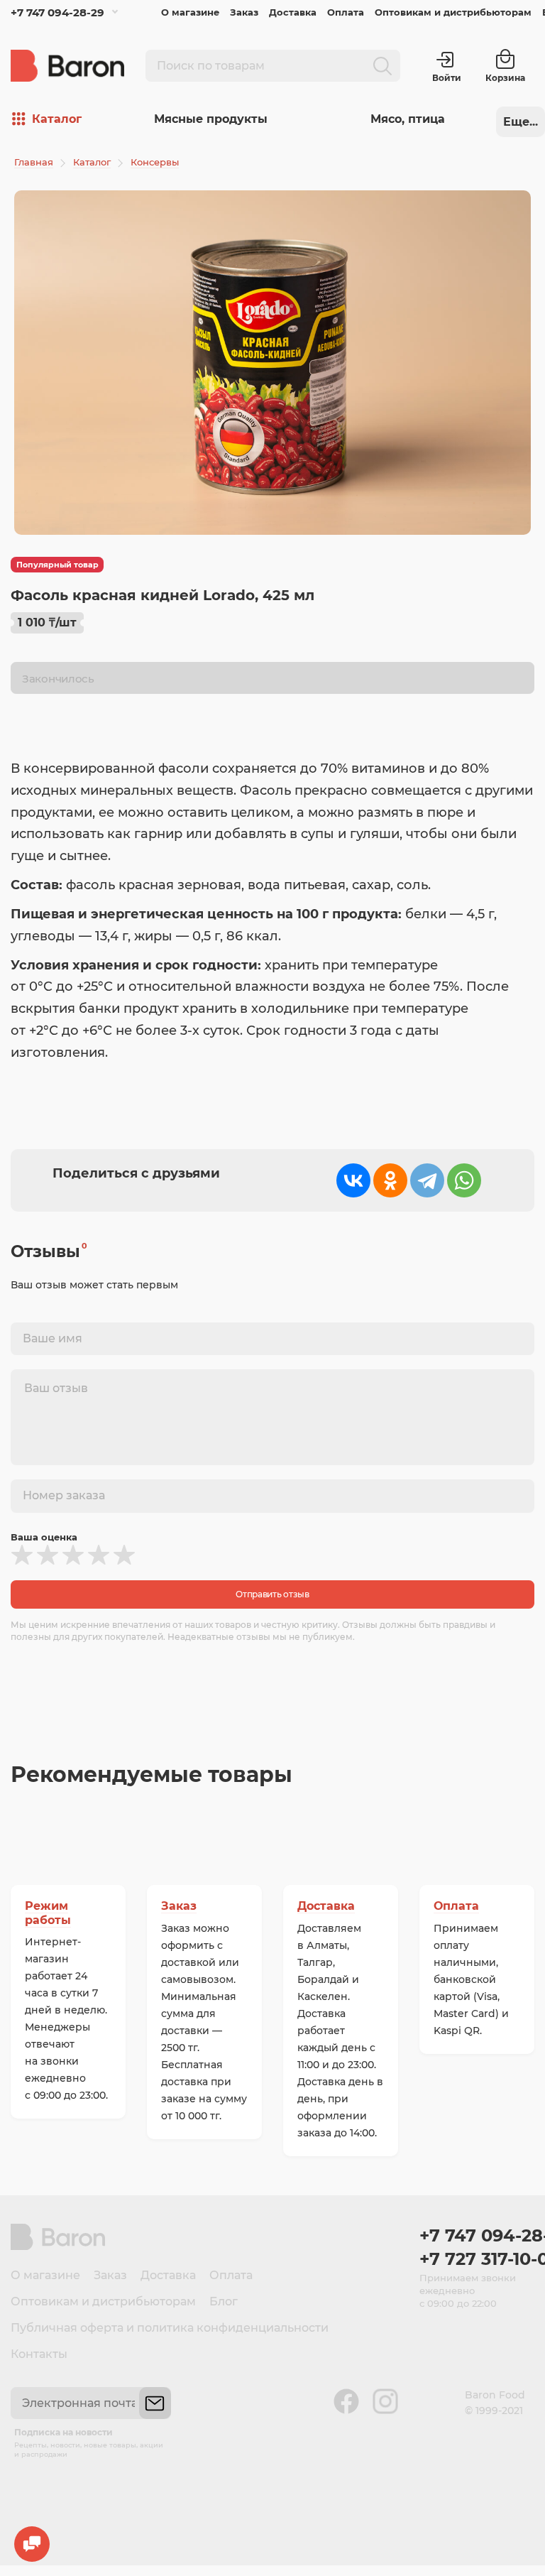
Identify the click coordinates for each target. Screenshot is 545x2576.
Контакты (39, 2354)
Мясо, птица (408, 119)
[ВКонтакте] (353, 1180)
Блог (224, 2301)
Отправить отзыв (272, 1594)
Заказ (244, 12)
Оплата (346, 12)
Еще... (521, 122)
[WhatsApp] (464, 1180)
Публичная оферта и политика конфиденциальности (170, 2328)
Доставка (293, 12)
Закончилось (58, 679)
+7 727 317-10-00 (477, 2259)
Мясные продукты (211, 119)
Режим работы (48, 1913)
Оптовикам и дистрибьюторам (453, 12)
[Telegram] (427, 1180)
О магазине (190, 12)
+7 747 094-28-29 (57, 12)
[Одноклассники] (390, 1180)
